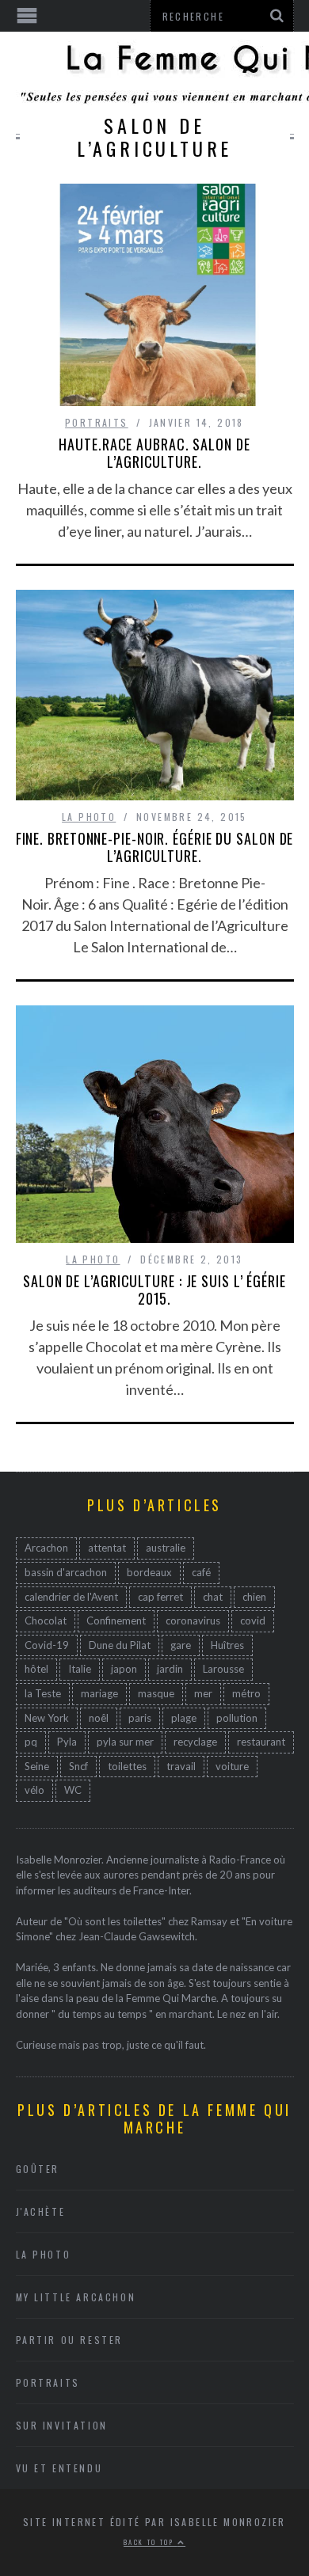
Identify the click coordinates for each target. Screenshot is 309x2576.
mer (203, 1693)
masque (156, 1693)
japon (124, 1669)
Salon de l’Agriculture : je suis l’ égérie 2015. (154, 1290)
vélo (34, 1790)
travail (181, 1766)
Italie (80, 1669)
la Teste (43, 1693)
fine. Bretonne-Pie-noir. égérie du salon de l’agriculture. (155, 847)
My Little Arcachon (76, 2297)
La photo (89, 817)
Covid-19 (47, 1645)
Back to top (151, 2542)
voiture (232, 1766)
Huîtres (227, 1645)
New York (47, 1718)
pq (31, 1742)
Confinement (116, 1620)
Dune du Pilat (120, 1645)
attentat (107, 1548)
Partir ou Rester (70, 2340)
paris (140, 1718)
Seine (37, 1766)
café (201, 1572)
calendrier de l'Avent (71, 1597)
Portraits (97, 422)
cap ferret (160, 1597)
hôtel (36, 1669)
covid (253, 1620)
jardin (170, 1669)
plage (184, 1718)
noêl (99, 1718)
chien (254, 1597)
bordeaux (149, 1572)
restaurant (261, 1742)
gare (181, 1645)
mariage (99, 1693)
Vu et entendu (59, 2468)
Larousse (223, 1669)
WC (73, 1790)
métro (246, 1693)
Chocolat (46, 1620)
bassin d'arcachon (66, 1572)
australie (166, 1548)
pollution (237, 1718)
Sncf (78, 1766)
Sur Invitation (62, 2425)
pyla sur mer (125, 1742)
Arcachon (46, 1548)
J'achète (41, 2211)
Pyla (67, 1742)
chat (213, 1597)
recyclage (195, 1742)
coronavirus (193, 1620)
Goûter (38, 2169)
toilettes (127, 1766)
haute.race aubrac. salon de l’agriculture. (154, 453)
